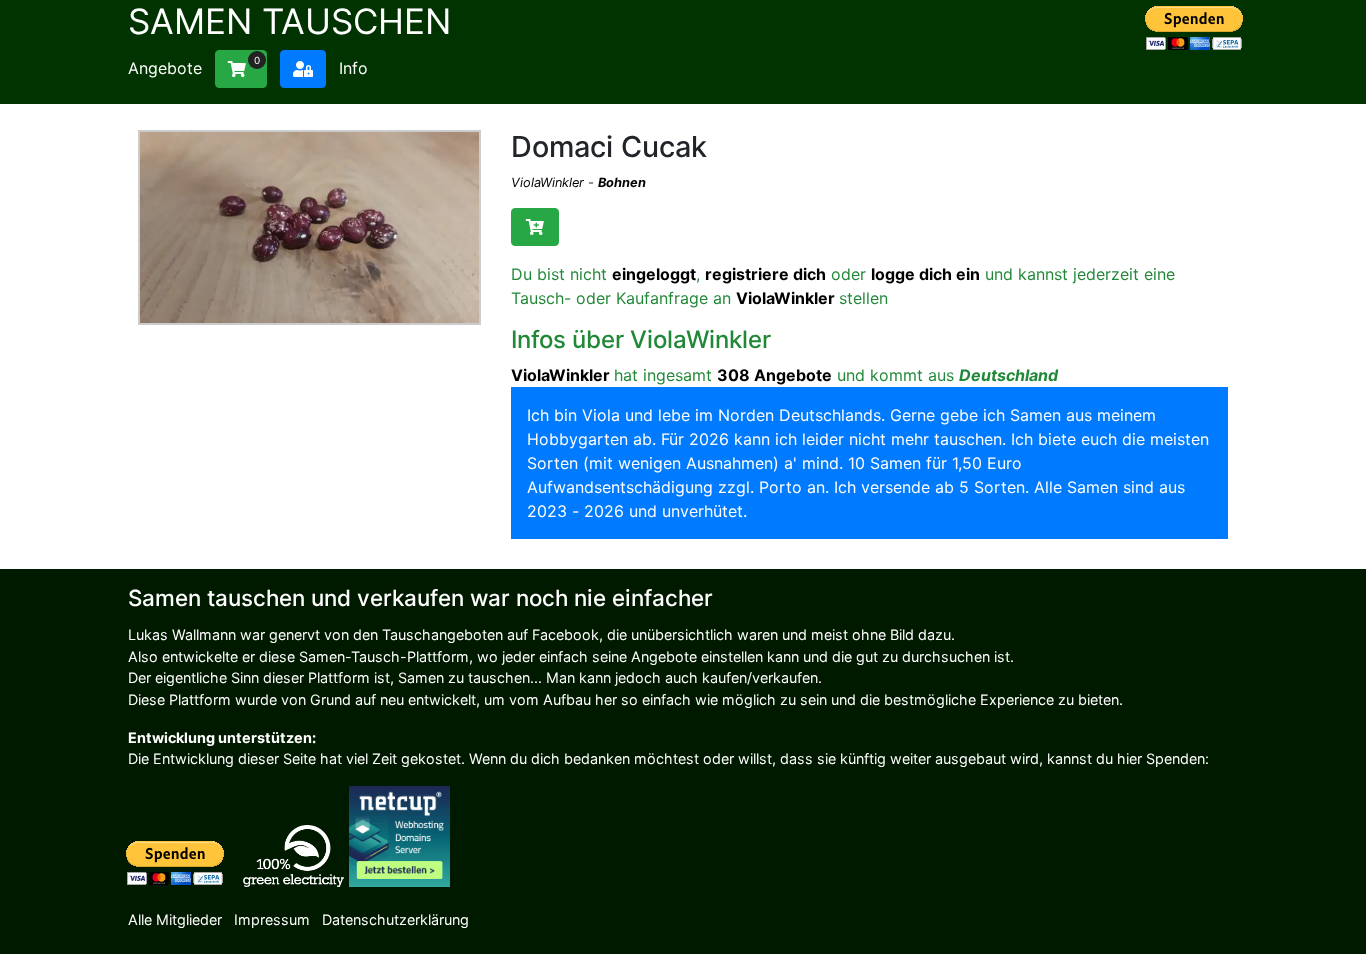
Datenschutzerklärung (395, 919)
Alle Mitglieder (175, 919)
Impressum (272, 919)
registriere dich (765, 274)
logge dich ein (925, 274)
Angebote (165, 68)
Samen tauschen (289, 21)
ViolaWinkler (549, 182)
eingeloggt (654, 274)
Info (353, 68)
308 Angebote (774, 375)
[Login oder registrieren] (303, 69)
